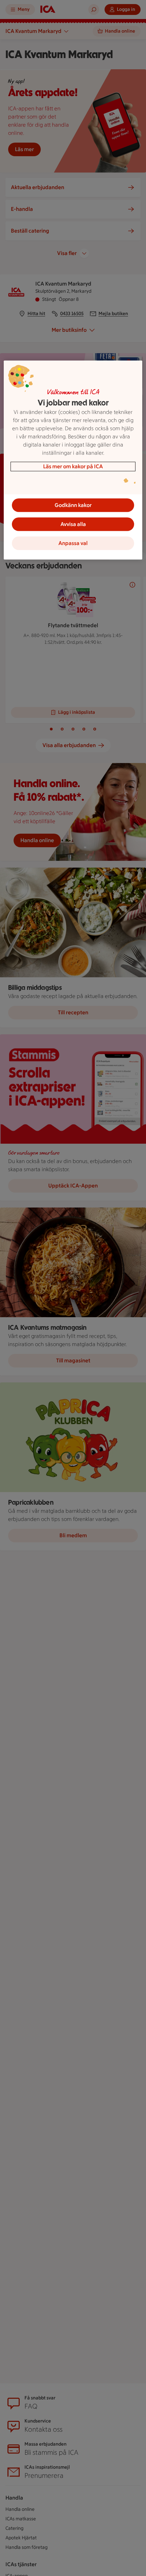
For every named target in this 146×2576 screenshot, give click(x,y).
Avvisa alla (73, 524)
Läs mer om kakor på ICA (73, 466)
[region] (73, 460)
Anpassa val (73, 543)
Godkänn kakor (73, 505)
